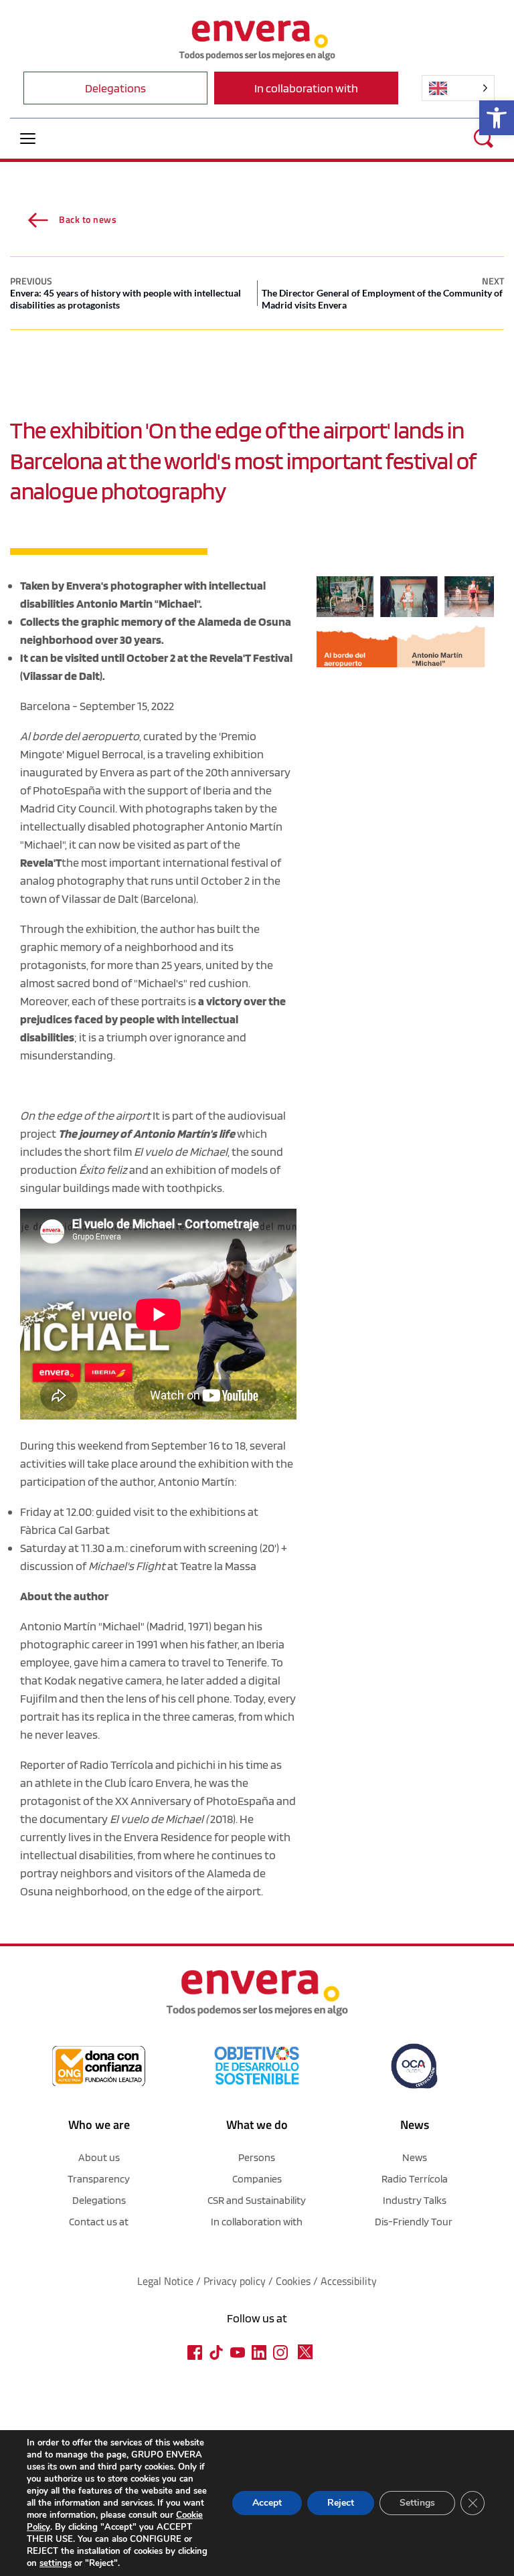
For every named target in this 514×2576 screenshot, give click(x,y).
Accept (267, 2503)
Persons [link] (257, 2157)
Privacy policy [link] (236, 2281)
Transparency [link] (99, 2179)
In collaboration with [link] (257, 2222)
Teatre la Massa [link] (218, 1566)
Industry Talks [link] (415, 2200)
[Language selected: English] (458, 88)
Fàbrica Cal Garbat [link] (65, 1530)
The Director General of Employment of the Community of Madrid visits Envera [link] (382, 299)
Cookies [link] (293, 2281)
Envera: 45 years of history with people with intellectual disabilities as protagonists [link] (125, 299)
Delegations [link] (99, 2200)
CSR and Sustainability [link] (257, 2200)
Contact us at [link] (99, 2222)
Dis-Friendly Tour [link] (414, 2222)
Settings (417, 2503)
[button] (28, 138)
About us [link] (99, 2157)
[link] (497, 118)
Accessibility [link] (349, 2281)
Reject (341, 2503)
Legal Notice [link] (165, 2281)
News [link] (415, 2157)
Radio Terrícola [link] (116, 1765)
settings (56, 2563)
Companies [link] (257, 2179)
